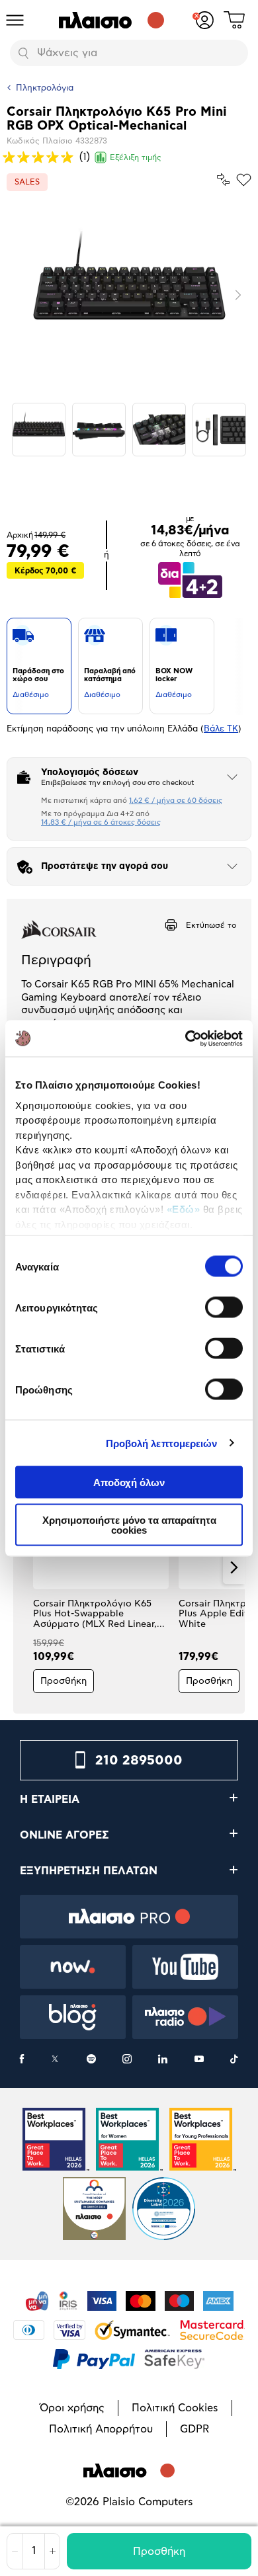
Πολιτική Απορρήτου (101, 2429)
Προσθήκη (159, 2552)
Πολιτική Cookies (175, 2408)
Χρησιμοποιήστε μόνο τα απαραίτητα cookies (129, 1524)
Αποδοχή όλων (129, 1482)
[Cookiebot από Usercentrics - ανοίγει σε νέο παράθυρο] (186, 1038)
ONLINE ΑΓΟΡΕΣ (64, 1835)
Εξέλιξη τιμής (136, 157)
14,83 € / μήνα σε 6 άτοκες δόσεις (101, 822)
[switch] (224, 1308)
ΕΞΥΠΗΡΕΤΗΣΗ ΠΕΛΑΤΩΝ (89, 1871)
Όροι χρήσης (72, 2408)
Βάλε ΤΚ (221, 729)
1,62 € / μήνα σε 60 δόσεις (176, 801)
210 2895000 (139, 1761)
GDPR (194, 2429)
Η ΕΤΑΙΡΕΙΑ (50, 1800)
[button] (24, 1567)
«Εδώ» (184, 1209)
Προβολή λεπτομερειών (162, 1443)
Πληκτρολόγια (45, 88)
